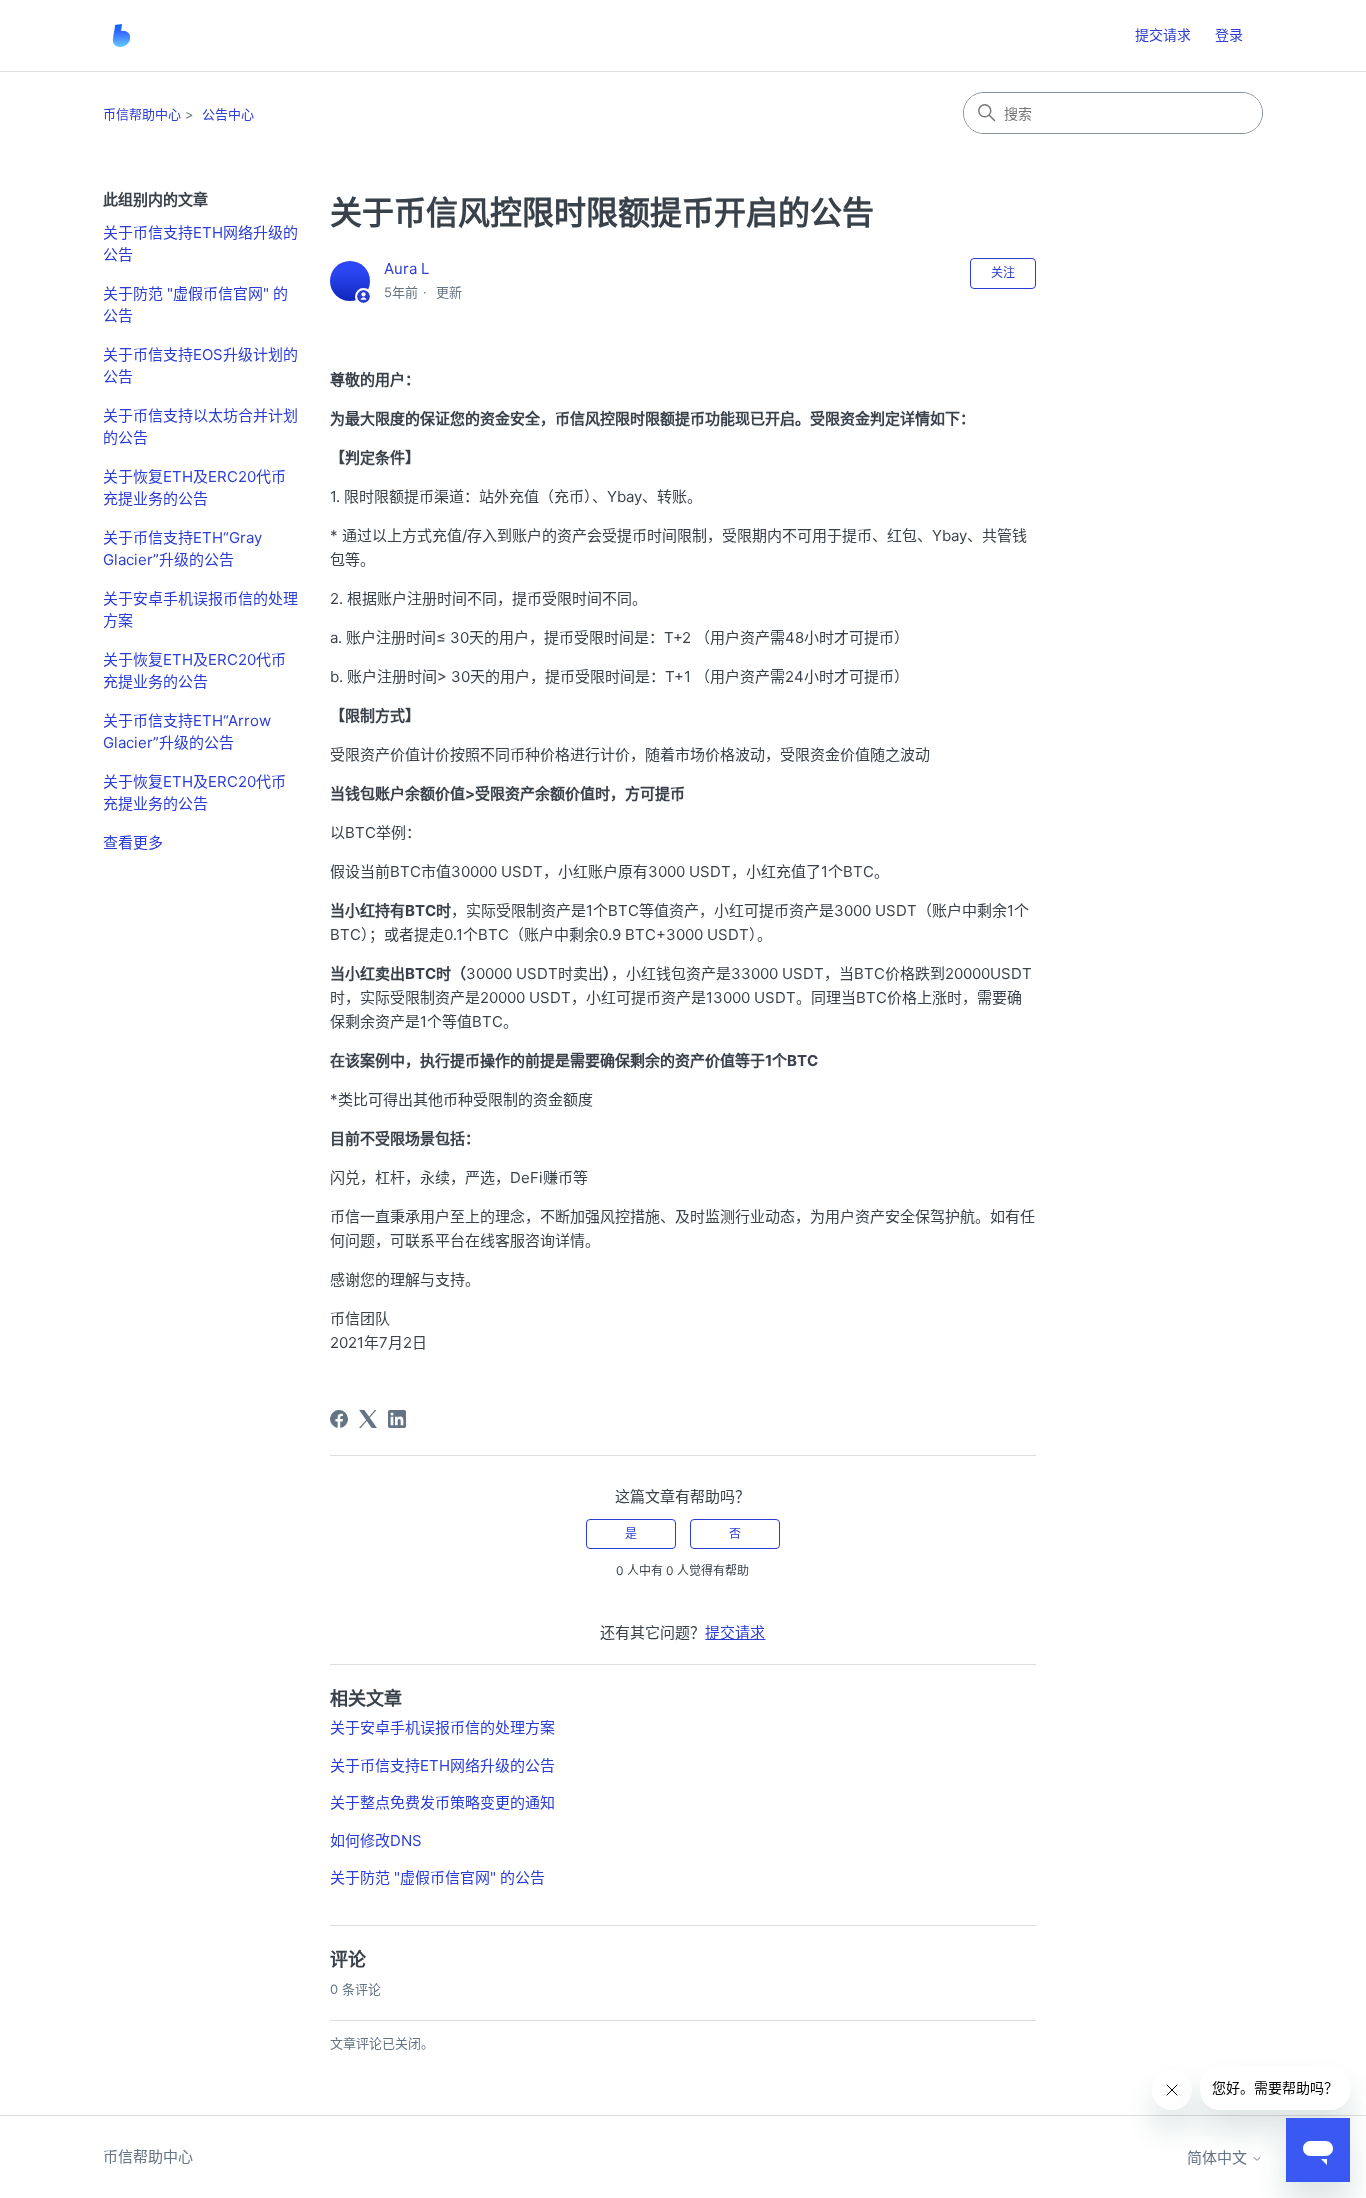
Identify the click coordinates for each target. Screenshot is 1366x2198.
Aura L (406, 268)
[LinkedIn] (397, 1419)
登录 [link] (1229, 34)
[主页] (121, 35)
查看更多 (133, 842)
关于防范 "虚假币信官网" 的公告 (195, 305)
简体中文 (1219, 2157)
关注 (1003, 272)
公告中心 (228, 114)
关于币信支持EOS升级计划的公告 (200, 366)
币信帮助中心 (142, 114)
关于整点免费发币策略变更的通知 (442, 1802)
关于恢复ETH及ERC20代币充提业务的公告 (194, 488)
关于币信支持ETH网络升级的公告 (200, 244)
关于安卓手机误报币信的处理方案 (200, 610)
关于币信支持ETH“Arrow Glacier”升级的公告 (187, 732)
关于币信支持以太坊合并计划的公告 (200, 427)
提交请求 (1163, 34)
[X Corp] (368, 1419)
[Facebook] (339, 1419)
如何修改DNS (376, 1840)
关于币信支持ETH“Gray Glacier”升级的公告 (182, 549)
